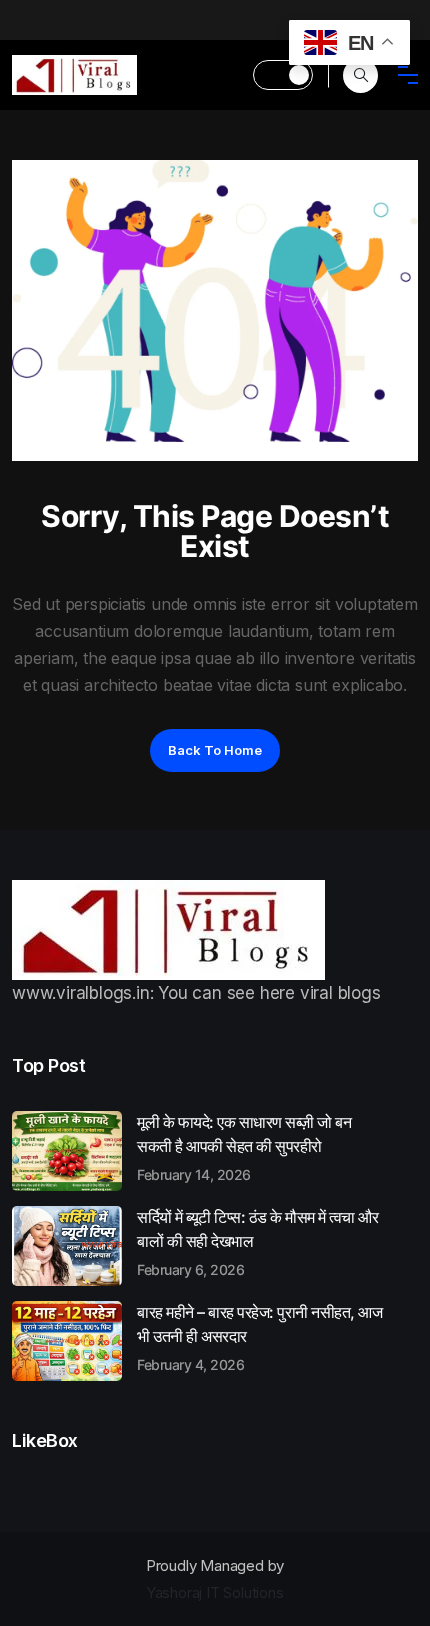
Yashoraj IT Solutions (215, 1592)
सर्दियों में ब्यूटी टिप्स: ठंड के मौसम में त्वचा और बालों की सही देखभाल (257, 1242)
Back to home (215, 750)
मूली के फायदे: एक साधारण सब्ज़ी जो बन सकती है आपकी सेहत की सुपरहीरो (244, 1147)
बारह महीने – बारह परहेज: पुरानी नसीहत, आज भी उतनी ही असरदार (259, 1337)
